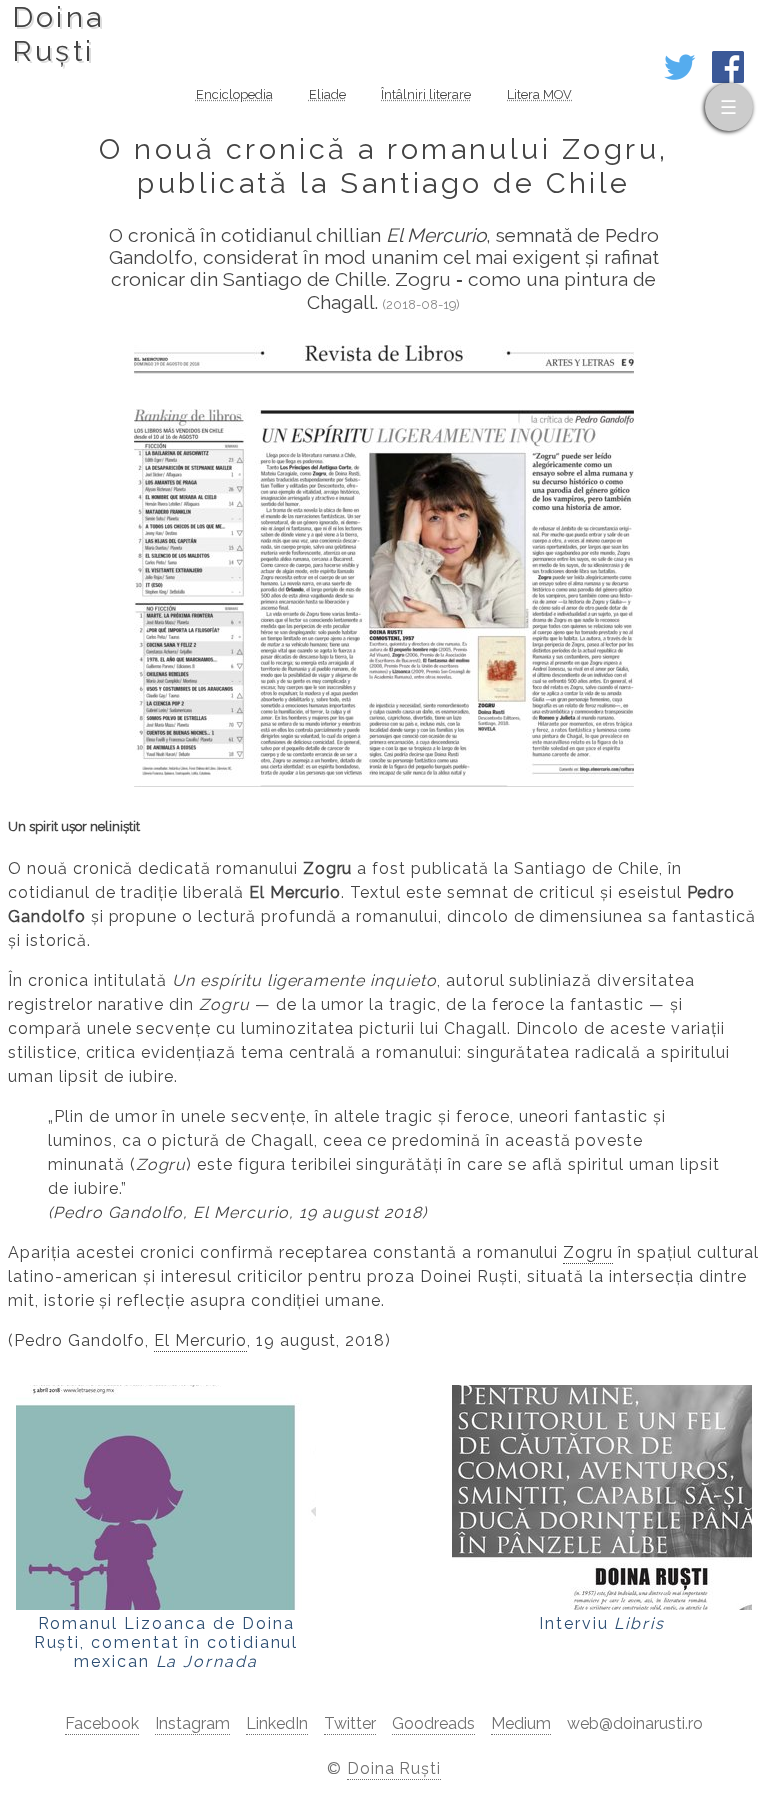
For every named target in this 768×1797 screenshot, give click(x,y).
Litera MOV (539, 94)
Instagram (192, 1723)
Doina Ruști (394, 1768)
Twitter (350, 1723)
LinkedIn (277, 1723)
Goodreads (433, 1723)
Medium (521, 1723)
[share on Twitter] (680, 77)
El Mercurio (200, 1340)
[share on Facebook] (728, 77)
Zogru (588, 1252)
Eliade (327, 94)
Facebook (102, 1723)
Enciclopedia (234, 94)
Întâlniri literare (426, 94)
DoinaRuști (58, 34)
